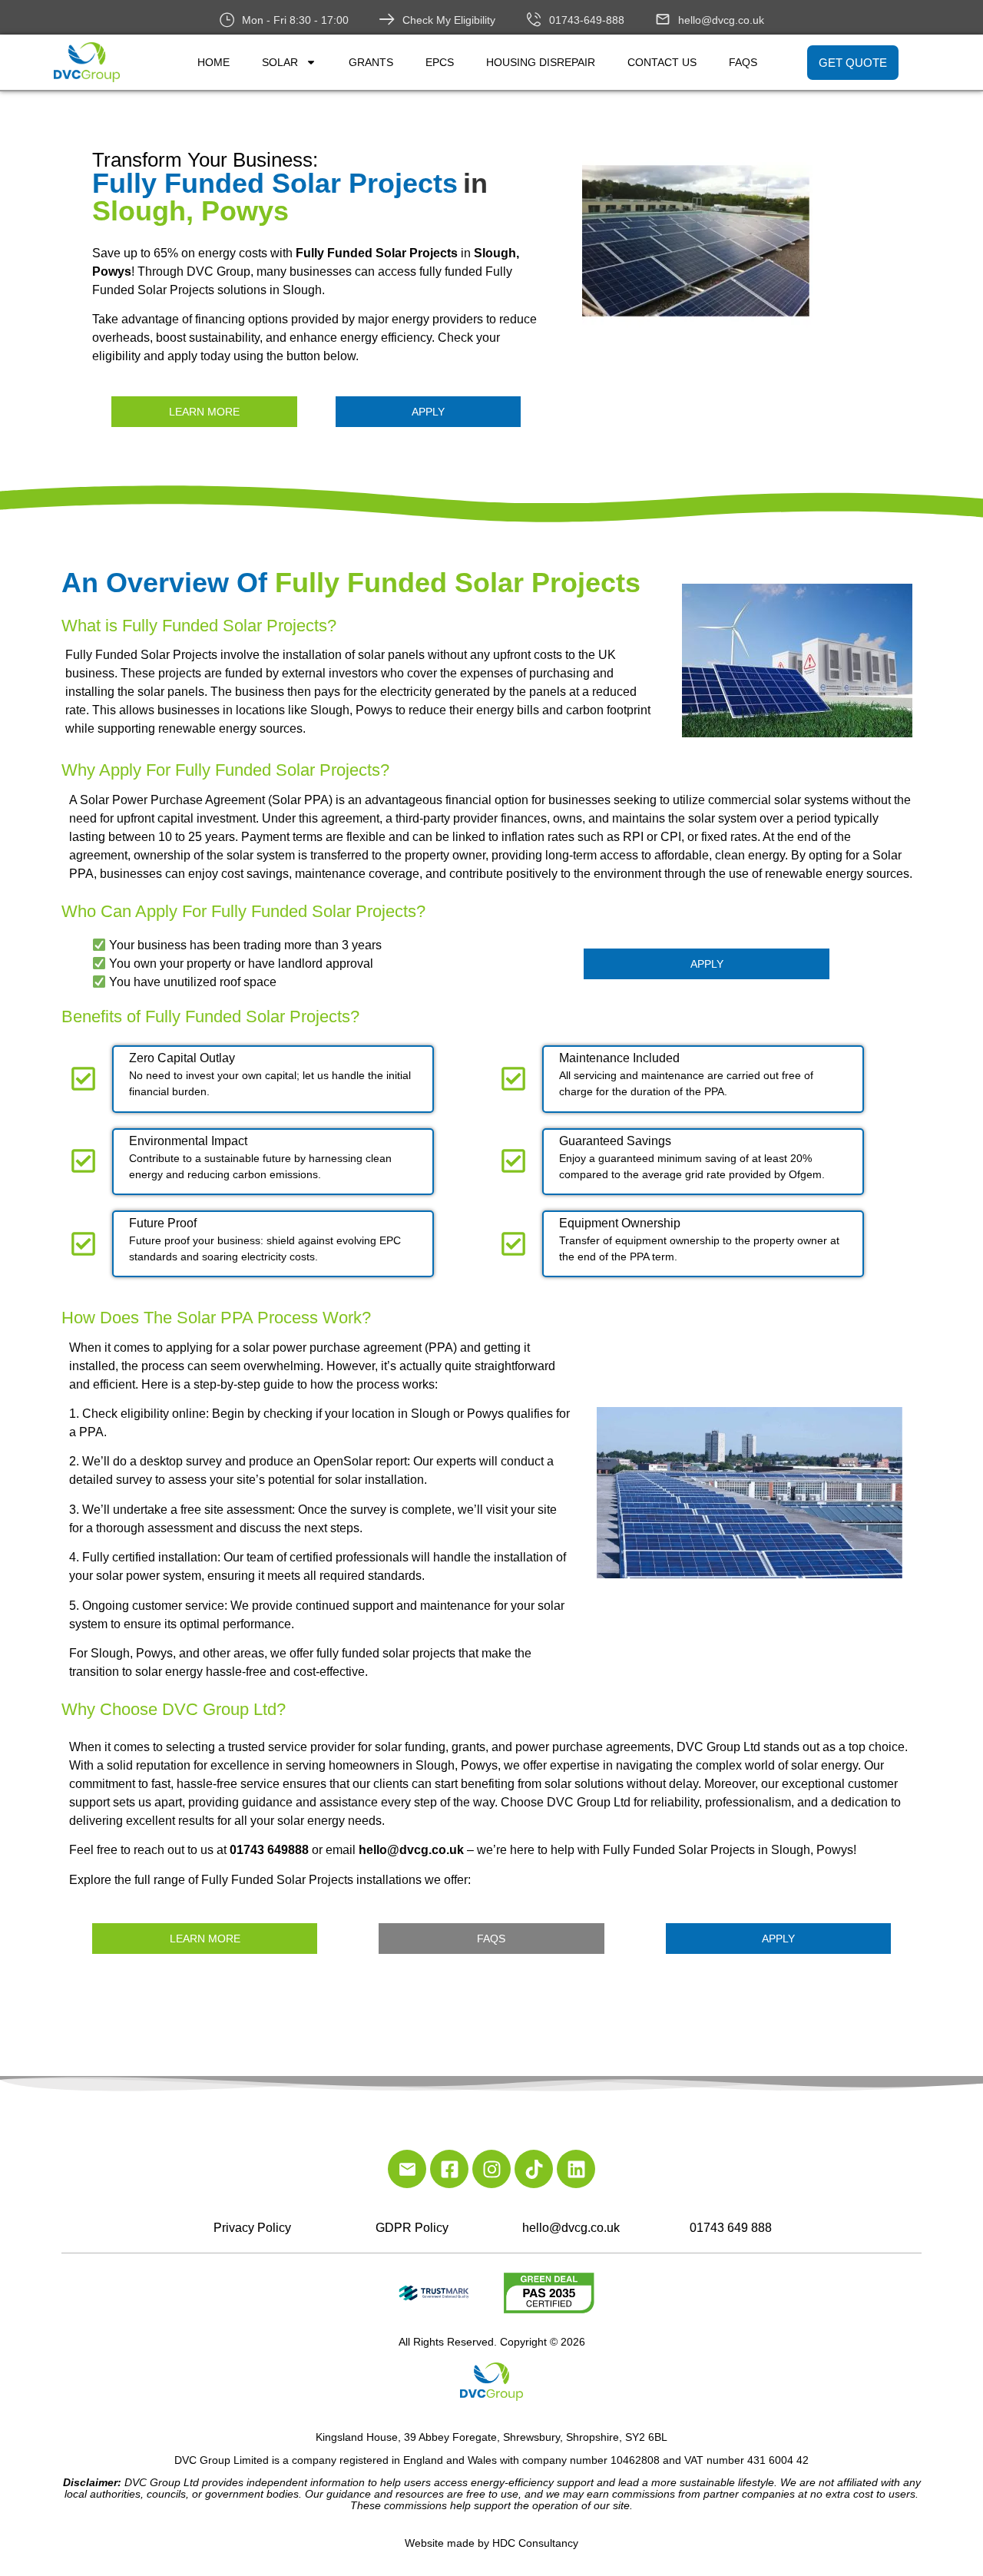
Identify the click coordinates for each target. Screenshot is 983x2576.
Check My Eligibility (449, 20)
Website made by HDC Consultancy (491, 2543)
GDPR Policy (412, 2228)
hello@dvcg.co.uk (721, 20)
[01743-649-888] (534, 19)
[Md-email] (407, 2169)
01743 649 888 (731, 2228)
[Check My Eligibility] (387, 19)
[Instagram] (491, 2169)
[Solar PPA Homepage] (753, 245)
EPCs (440, 62)
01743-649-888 (587, 20)
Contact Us (662, 62)
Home (213, 62)
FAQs (743, 62)
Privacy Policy (252, 2228)
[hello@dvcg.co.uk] (663, 19)
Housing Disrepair (541, 62)
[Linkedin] (576, 2169)
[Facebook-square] (449, 2169)
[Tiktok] (534, 2169)
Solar (280, 62)
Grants (371, 62)
